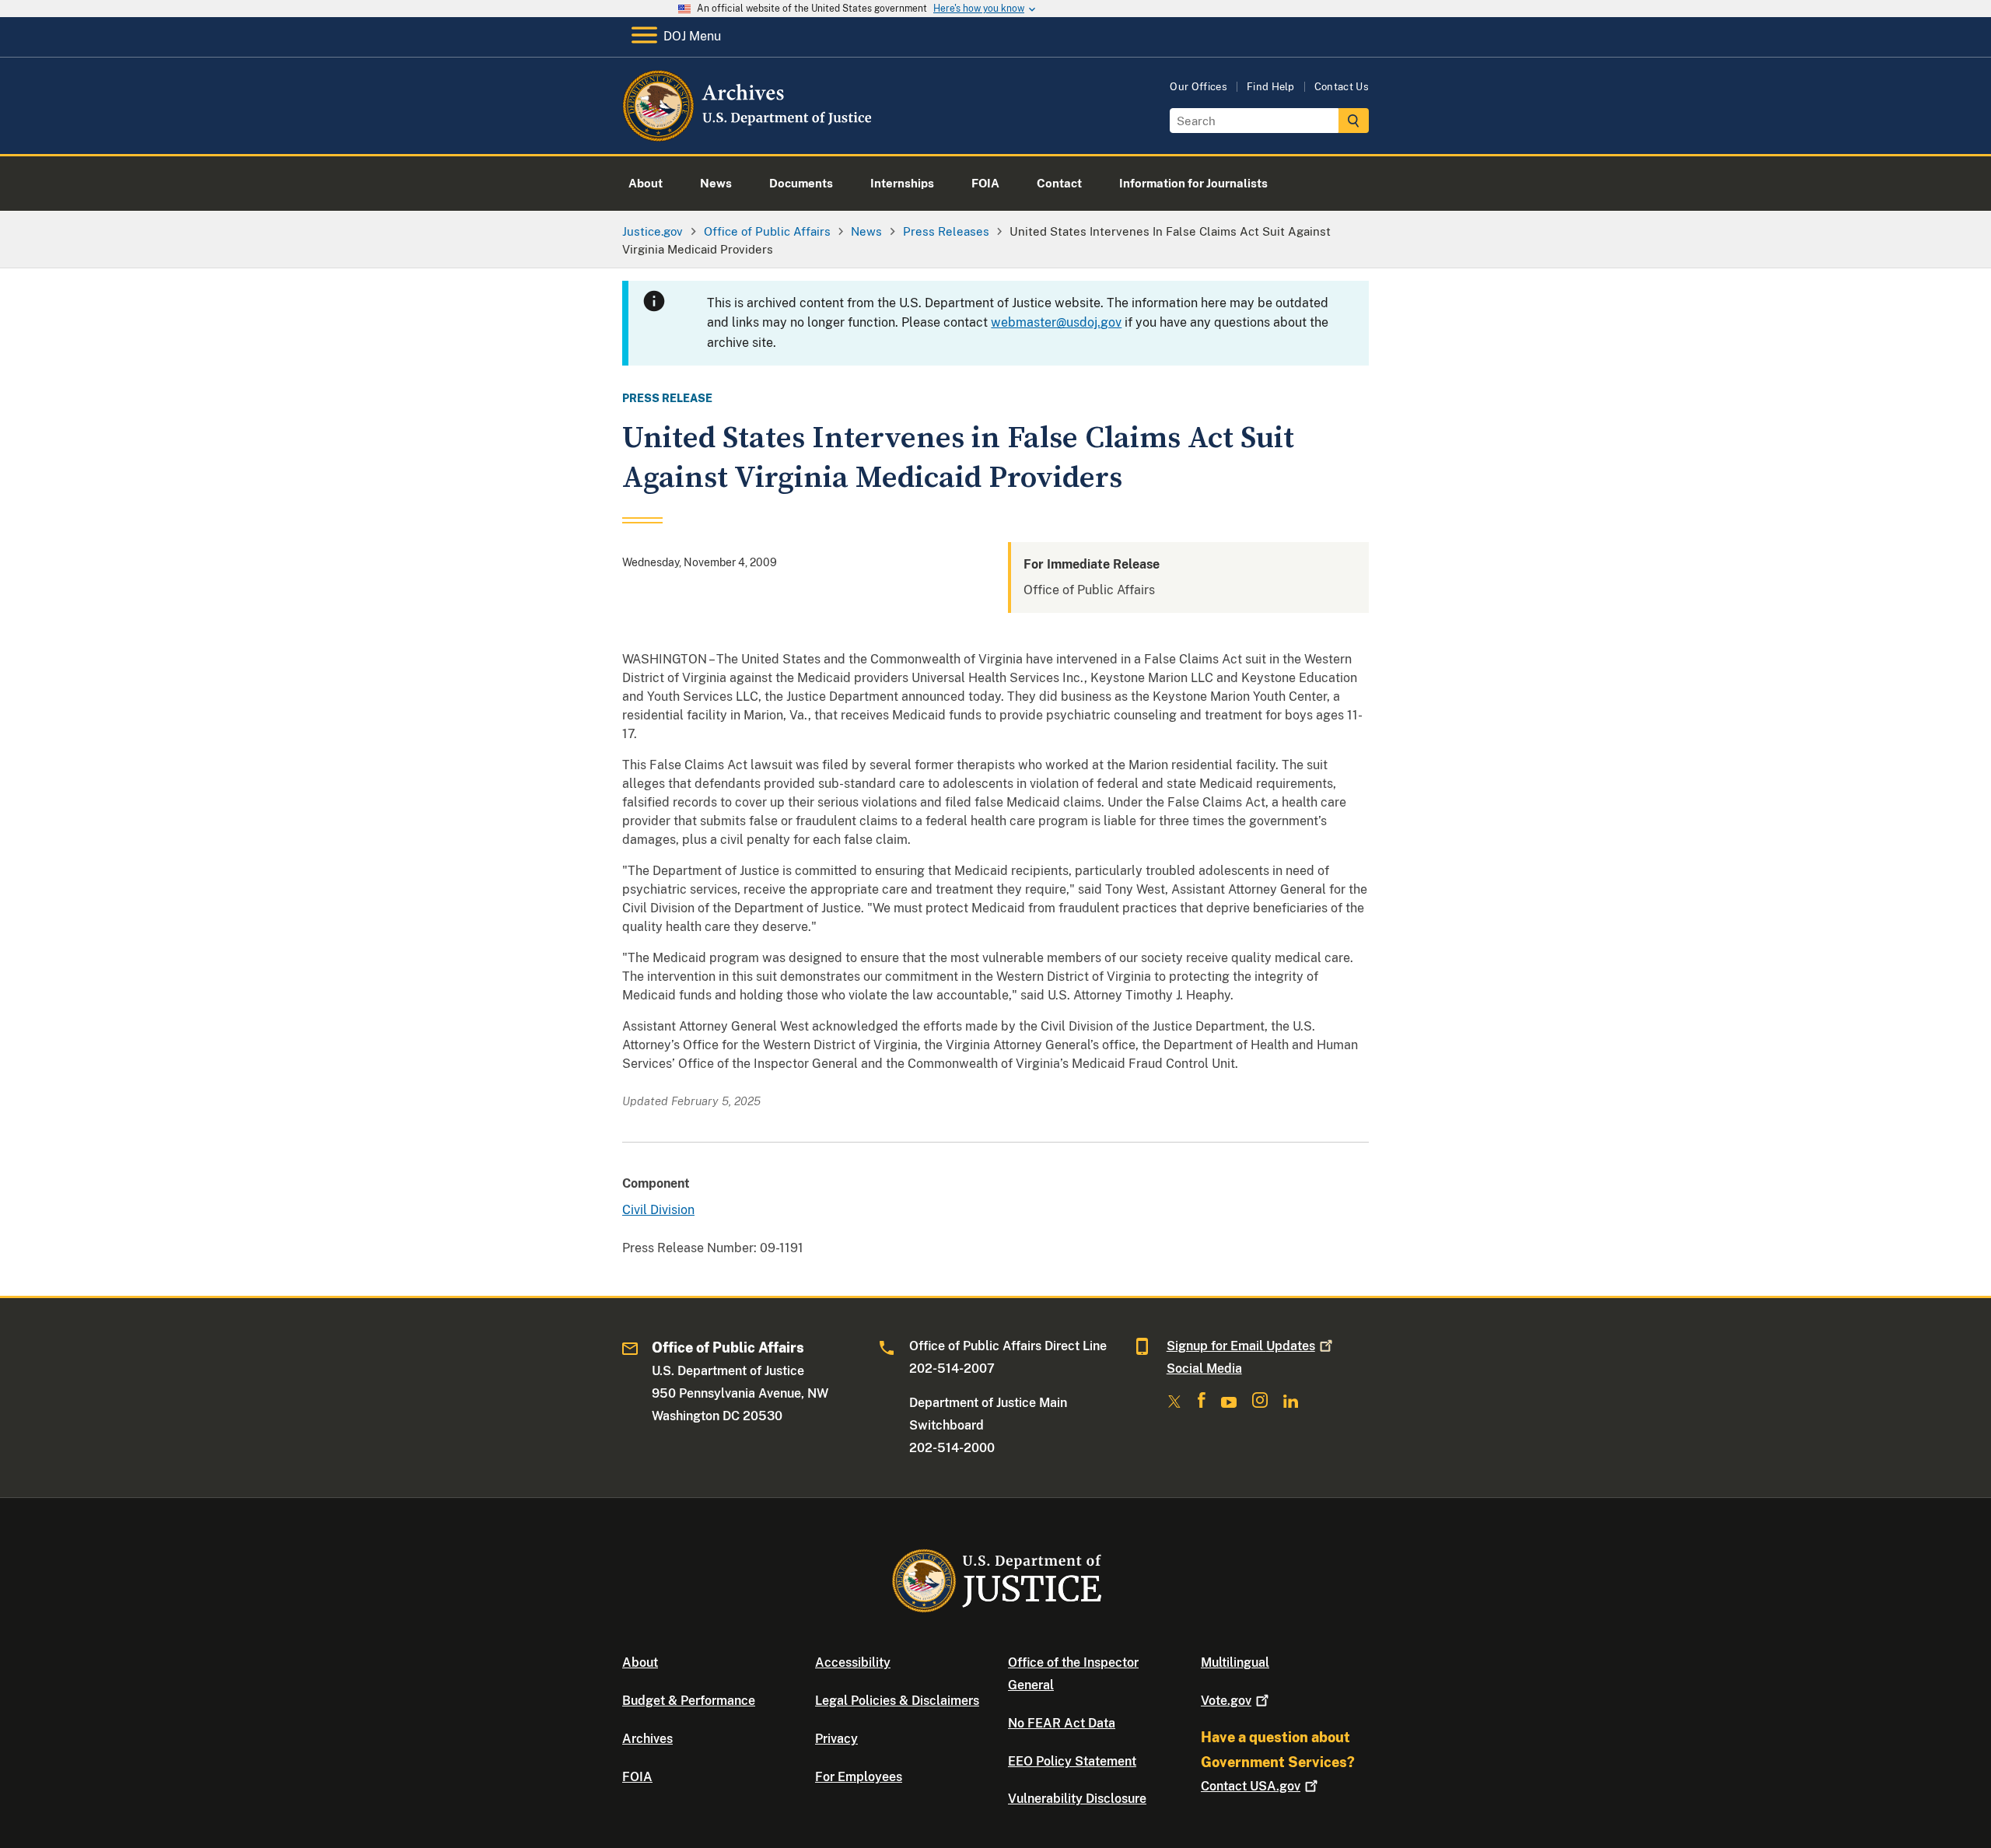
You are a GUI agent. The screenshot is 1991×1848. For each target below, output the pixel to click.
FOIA (637, 1777)
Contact (1251, 1786)
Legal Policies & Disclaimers (897, 1701)
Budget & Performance (689, 1701)
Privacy (836, 1739)
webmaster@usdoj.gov (1056, 322)
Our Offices (1198, 87)
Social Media (1204, 1368)
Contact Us (1342, 87)
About (640, 1662)
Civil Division (658, 1210)
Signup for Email (1241, 1346)
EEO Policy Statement (1072, 1761)
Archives (647, 1739)
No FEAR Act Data (1062, 1723)
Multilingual (1235, 1662)
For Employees (859, 1777)
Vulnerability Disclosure (1077, 1799)
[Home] (749, 136)
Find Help (1271, 87)
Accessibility (853, 1662)
